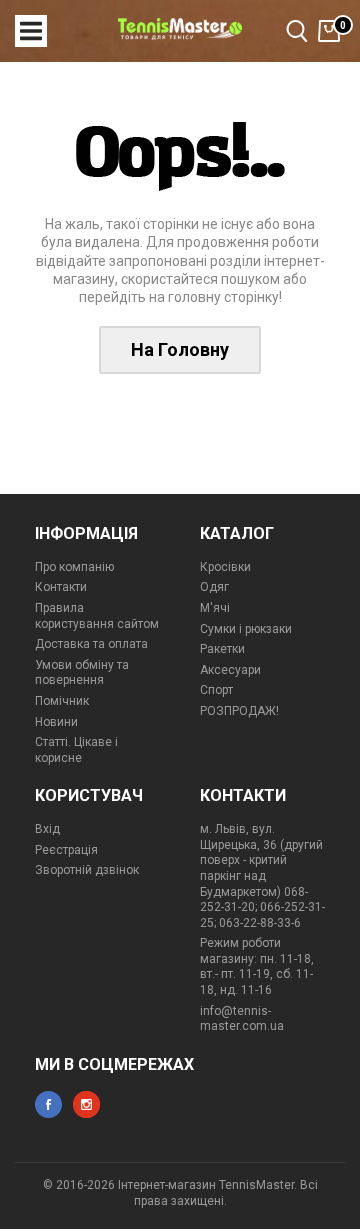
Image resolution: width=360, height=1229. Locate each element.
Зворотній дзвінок (87, 870)
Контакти (61, 587)
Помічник (62, 701)
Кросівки (225, 567)
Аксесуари (230, 670)
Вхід (47, 829)
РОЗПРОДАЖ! (239, 711)
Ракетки (222, 649)
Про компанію (74, 567)
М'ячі (215, 608)
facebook (48, 1104)
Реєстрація (66, 850)
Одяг (214, 587)
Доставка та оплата (91, 644)
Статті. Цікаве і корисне (76, 750)
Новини (56, 722)
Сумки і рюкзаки (246, 629)
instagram (86, 1104)
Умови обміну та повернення (82, 673)
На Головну (180, 349)
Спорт (216, 690)
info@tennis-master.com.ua (242, 1019)
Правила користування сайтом (97, 616)
